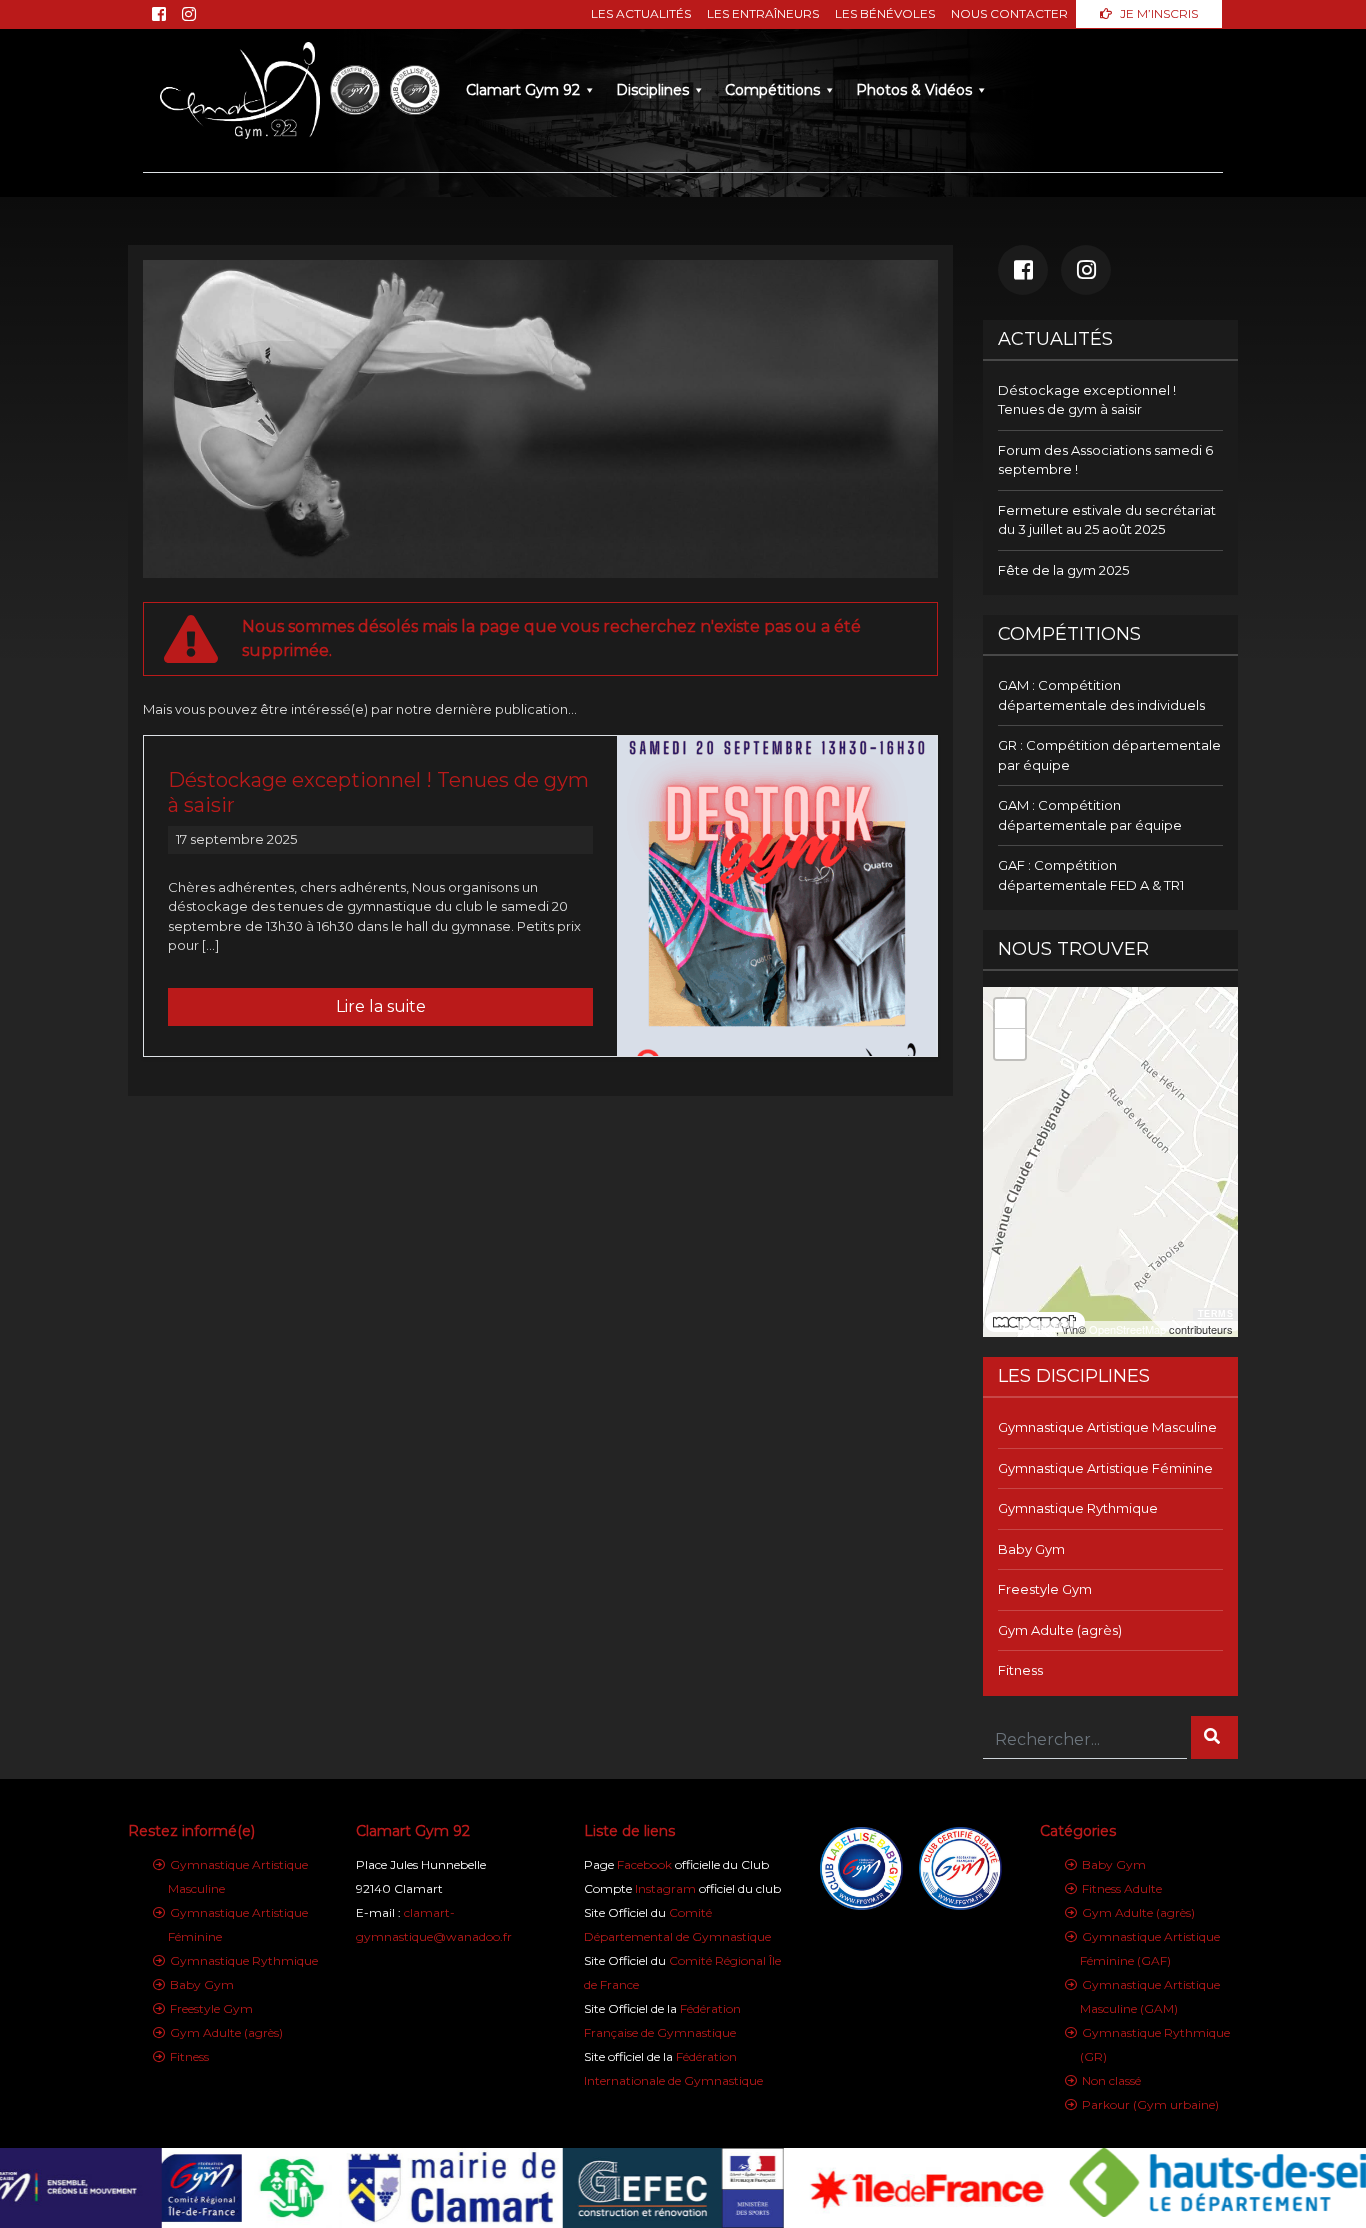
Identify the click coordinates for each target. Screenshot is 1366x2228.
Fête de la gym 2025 (1063, 570)
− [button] (1010, 1043)
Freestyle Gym (1045, 1589)
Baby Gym (1031, 1549)
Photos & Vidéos (914, 90)
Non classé (1111, 2080)
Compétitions (772, 90)
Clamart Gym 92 (523, 90)
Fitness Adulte (1122, 1888)
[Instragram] (189, 14)
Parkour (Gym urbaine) (1150, 2104)
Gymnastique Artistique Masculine (1107, 1427)
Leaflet (1039, 1329)
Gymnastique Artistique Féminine (1105, 1468)
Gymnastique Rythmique (1078, 1508)
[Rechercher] (1214, 1737)
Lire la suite (381, 1006)
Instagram (665, 1888)
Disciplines (652, 90)
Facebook (644, 1864)
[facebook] (159, 14)
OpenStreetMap (1127, 1329)
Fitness (1020, 1670)
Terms (1216, 1314)
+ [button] (1010, 1013)
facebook (1023, 270)
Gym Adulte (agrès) (1060, 1630)
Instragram (1086, 270)
